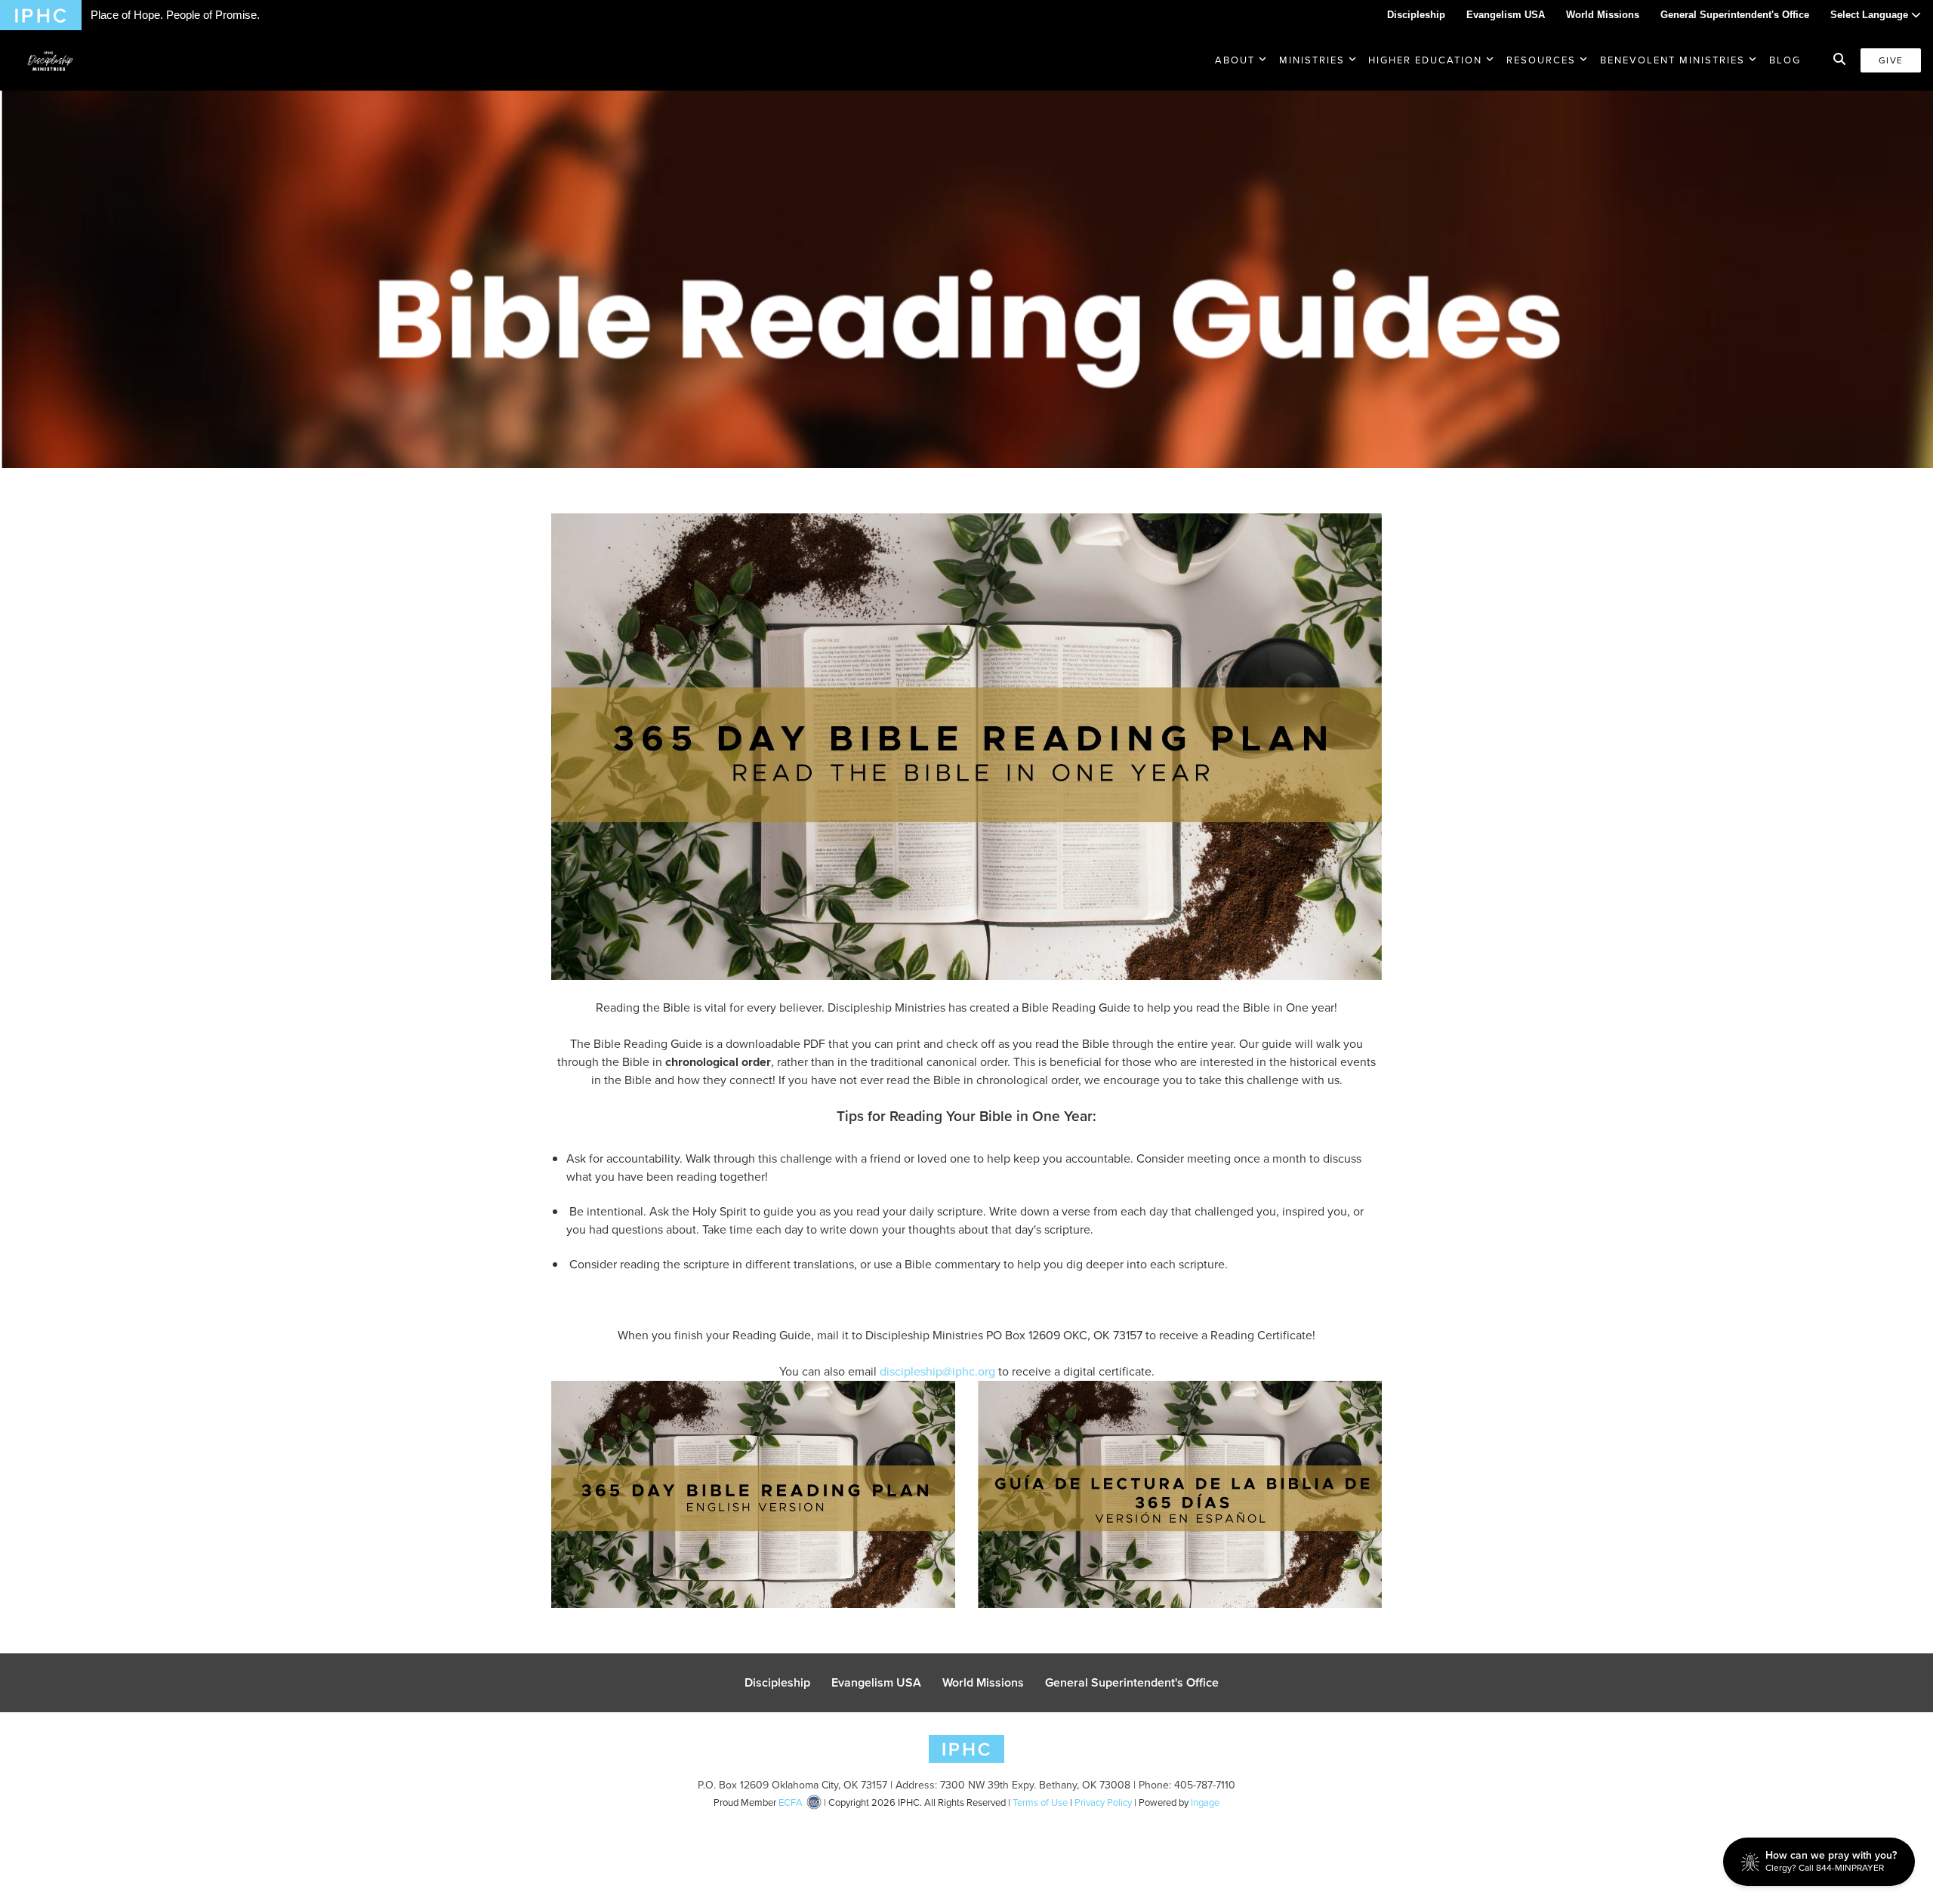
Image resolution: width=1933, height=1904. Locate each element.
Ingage (1205, 1802)
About (1235, 60)
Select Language (1871, 15)
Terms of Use (1040, 1802)
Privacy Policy (1103, 1802)
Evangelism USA (1506, 15)
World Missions (1603, 15)
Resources (1541, 60)
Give (1891, 60)
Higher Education (1425, 60)
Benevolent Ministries (1672, 60)
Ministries (1312, 60)
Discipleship (1416, 15)
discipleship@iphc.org (937, 1371)
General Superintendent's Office (1735, 15)
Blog (1785, 60)
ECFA (791, 1802)
